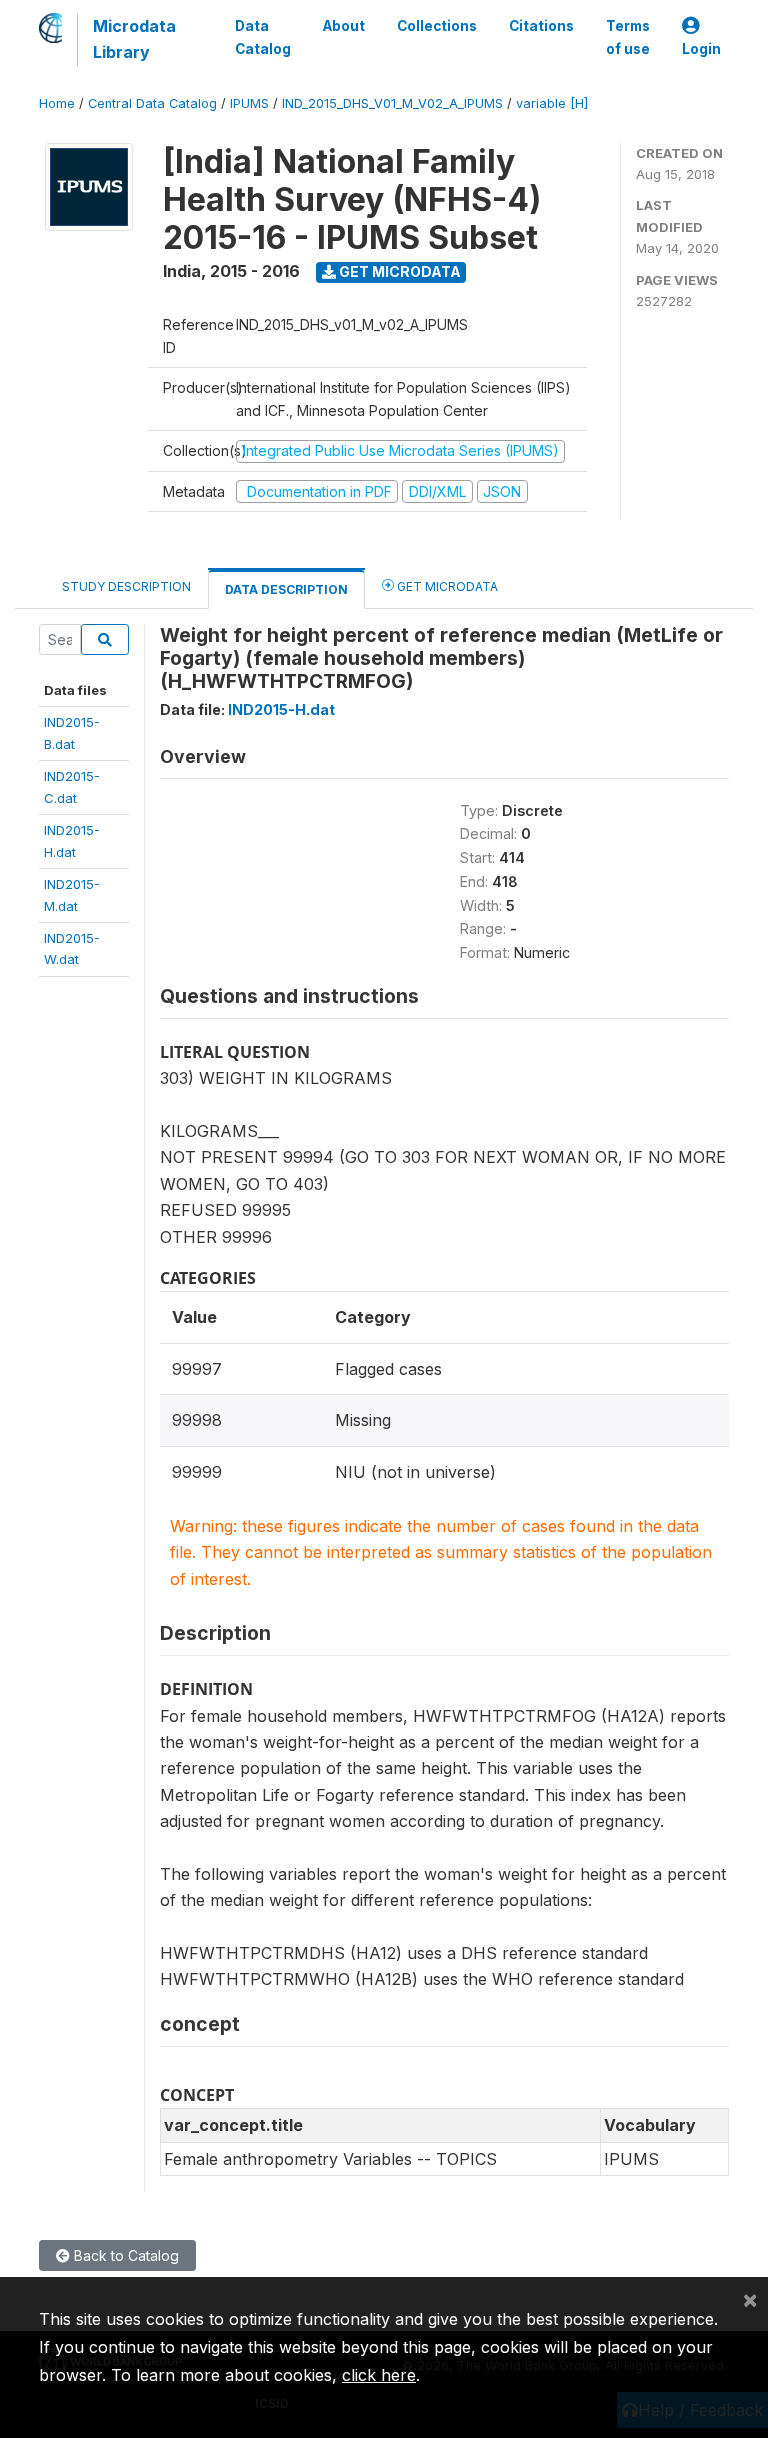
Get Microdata (398, 271)
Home (57, 103)
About (344, 26)
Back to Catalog (124, 2255)
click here (379, 2375)
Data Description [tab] (286, 589)
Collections (437, 26)
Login (701, 49)
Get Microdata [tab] (446, 586)
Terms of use (628, 37)
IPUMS (249, 103)
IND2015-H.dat (281, 709)
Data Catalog (263, 37)
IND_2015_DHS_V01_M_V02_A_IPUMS (392, 103)
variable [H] (552, 103)
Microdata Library (134, 39)
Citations (541, 26)
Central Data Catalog (152, 103)
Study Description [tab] (126, 586)
